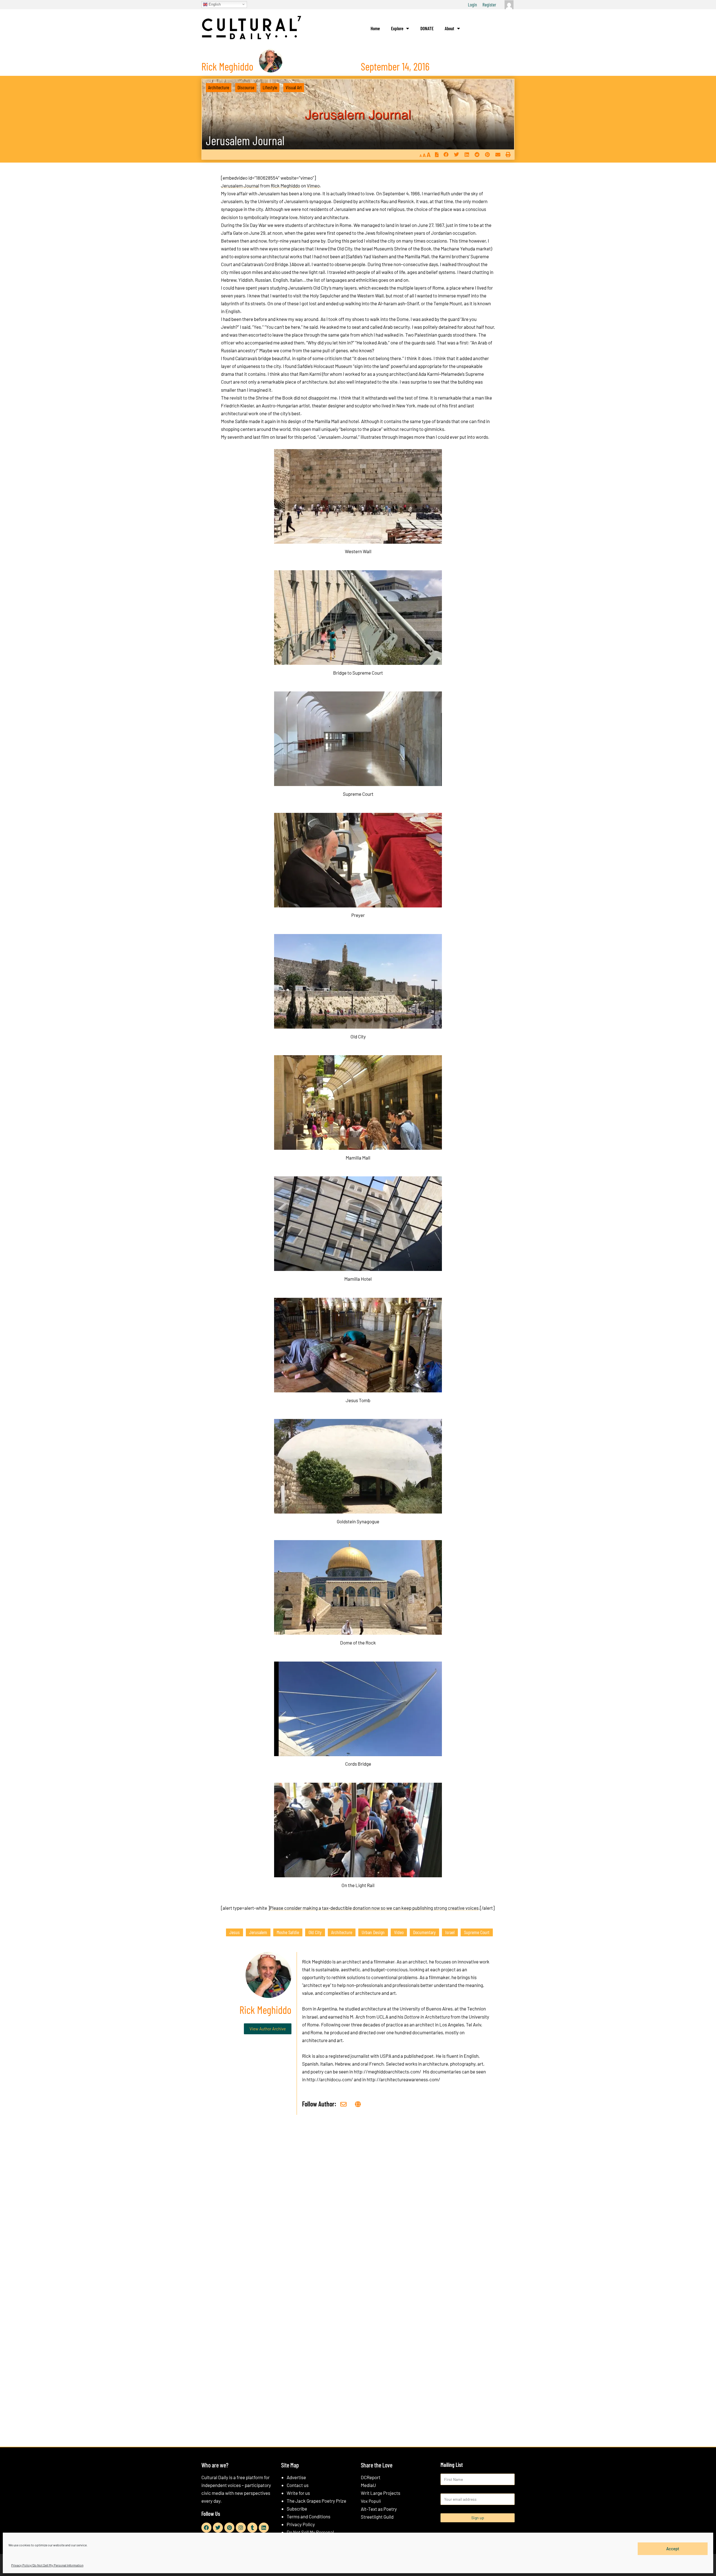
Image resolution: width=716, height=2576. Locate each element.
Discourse (246, 87)
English (214, 4)
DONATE (427, 28)
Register (489, 4)
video (399, 1932)
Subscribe (297, 2509)
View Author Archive (268, 2029)
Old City (315, 1932)
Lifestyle (270, 87)
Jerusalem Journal (245, 140)
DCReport (371, 2477)
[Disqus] (358, 2204)
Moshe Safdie (288, 1932)
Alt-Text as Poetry (379, 2509)
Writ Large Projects (381, 2493)
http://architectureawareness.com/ (403, 2079)
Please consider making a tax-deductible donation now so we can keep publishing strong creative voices (374, 1908)
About (449, 28)
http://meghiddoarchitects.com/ (388, 2071)
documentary (424, 1932)
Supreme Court (477, 1932)
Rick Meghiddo (285, 186)
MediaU (368, 2485)
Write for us (298, 2493)
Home (375, 28)
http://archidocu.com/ (330, 2079)
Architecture (219, 87)
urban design (373, 1932)
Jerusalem (258, 1932)
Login (472, 4)
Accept (673, 2549)
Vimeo (313, 186)
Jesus (235, 1932)
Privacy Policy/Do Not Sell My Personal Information (47, 2565)
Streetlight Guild (377, 2517)
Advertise (296, 2477)
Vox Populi (371, 2501)
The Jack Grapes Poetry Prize (316, 2501)
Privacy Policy (301, 2524)
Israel (450, 1932)
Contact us (298, 2485)
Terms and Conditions (308, 2516)
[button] (446, 155)
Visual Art (294, 87)
